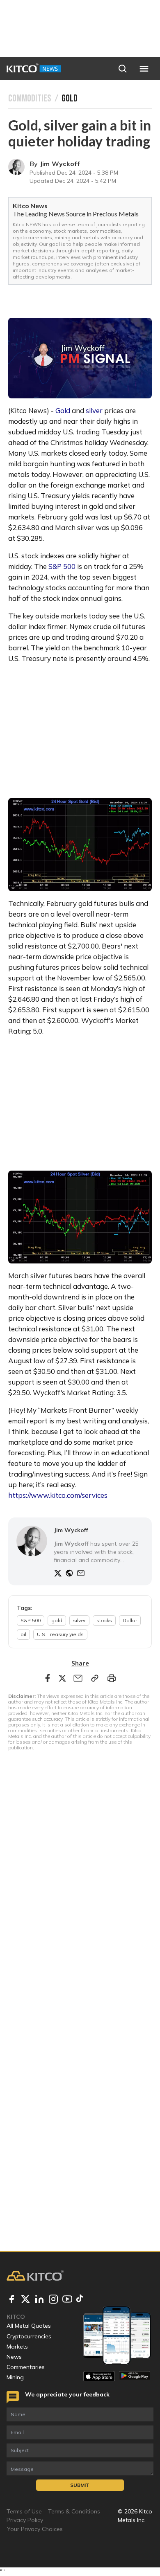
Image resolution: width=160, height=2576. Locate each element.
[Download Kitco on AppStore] (99, 2376)
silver (94, 410)
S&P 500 (62, 566)
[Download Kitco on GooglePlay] (135, 2376)
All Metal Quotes (29, 2326)
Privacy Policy (25, 2520)
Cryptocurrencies (29, 2336)
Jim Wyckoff (60, 164)
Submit (80, 2485)
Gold (63, 410)
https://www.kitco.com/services (58, 1495)
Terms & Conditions (74, 2511)
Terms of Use (24, 2511)
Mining (15, 2377)
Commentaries (26, 2367)
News (14, 2357)
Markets (17, 2347)
